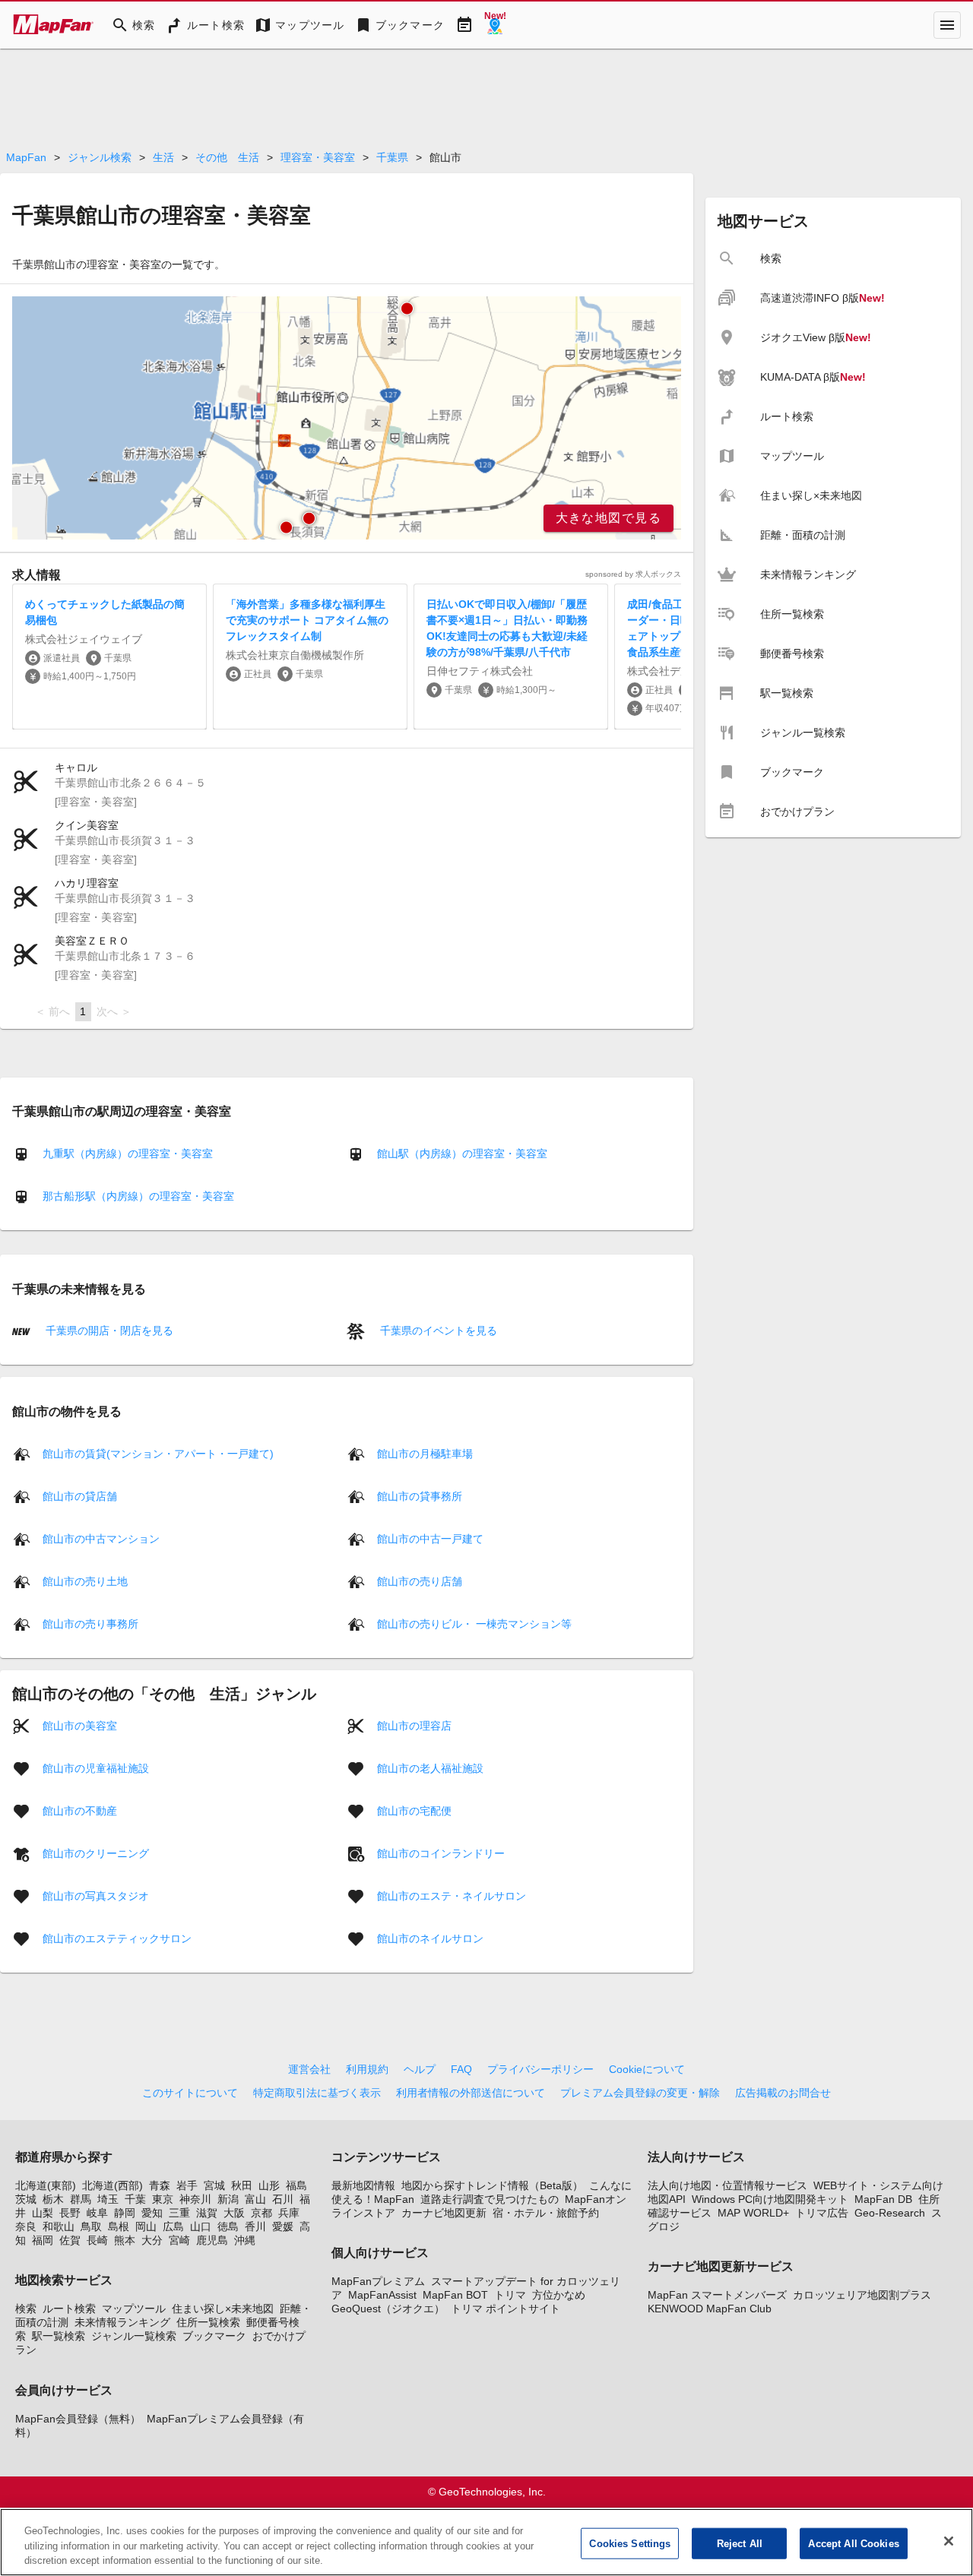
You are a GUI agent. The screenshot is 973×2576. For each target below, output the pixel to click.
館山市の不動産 (80, 1810)
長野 (70, 2213)
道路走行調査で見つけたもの (490, 2199)
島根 (119, 2226)
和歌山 (59, 2226)
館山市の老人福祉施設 (430, 1767)
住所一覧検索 (208, 2322)
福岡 (43, 2240)
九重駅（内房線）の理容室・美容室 (128, 1154)
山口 (201, 2226)
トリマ (510, 2295)
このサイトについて (190, 2093)
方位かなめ (559, 2295)
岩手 (187, 2185)
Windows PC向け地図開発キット (770, 2199)
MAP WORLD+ (753, 2213)
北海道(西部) (113, 2185)
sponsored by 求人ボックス (633, 574)
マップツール (134, 2309)
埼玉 (108, 2199)
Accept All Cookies (853, 2543)
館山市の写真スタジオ (96, 1895)
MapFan (26, 157)
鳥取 (91, 2226)
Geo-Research (890, 2213)
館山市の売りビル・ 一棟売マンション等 (474, 1623)
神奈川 (195, 2199)
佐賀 (70, 2240)
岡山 (146, 2226)
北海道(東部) (46, 2185)
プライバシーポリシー (540, 2069)
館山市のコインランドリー (441, 1853)
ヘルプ (420, 2069)
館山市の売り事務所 (90, 1623)
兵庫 (289, 2213)
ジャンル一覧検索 (134, 2336)
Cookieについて (647, 2069)
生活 (163, 157)
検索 (26, 2309)
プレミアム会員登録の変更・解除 (640, 2093)
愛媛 (283, 2226)
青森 (160, 2185)
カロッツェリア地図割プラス (862, 2295)
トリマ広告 (822, 2213)
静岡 (125, 2213)
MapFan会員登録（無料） (78, 2419)
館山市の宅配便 (414, 1810)
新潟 (228, 2199)
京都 (261, 2213)
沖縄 (245, 2240)
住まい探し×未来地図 (223, 2309)
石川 (283, 2199)
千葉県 (392, 157)
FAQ (461, 2069)
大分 (152, 2240)
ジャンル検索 (100, 157)
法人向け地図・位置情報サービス (727, 2185)
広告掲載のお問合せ (783, 2093)
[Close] (949, 2541)
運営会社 (309, 2069)
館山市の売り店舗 (420, 1581)
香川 (255, 2226)
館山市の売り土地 (85, 1581)
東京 (163, 2199)
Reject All (740, 2543)
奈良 (26, 2226)
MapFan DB (883, 2199)
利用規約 (367, 2069)
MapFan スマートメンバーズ (717, 2295)
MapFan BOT (455, 2295)
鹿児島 (212, 2240)
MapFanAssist (382, 2295)
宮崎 (179, 2240)
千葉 (135, 2199)
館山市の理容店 (414, 1725)
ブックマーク (214, 2336)
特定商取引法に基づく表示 (317, 2093)
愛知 (152, 2213)
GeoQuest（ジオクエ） (388, 2309)
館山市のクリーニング (96, 1853)
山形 (269, 2185)
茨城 (26, 2199)
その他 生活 (227, 157)
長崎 (97, 2240)
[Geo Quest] (495, 25)
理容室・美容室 (318, 157)
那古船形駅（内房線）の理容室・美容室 (138, 1196)
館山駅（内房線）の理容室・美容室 (462, 1154)
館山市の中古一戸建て (430, 1538)
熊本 (125, 2240)
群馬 (81, 2199)
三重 (179, 2213)
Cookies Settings (630, 2543)
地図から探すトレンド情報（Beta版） (492, 2185)
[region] (347, 418)
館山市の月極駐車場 (425, 1453)
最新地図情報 (363, 2185)
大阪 (234, 2213)
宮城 (214, 2185)
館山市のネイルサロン (430, 1938)
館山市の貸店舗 (80, 1495)
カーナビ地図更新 (444, 2213)
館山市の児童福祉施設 (96, 1767)
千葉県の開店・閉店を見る (108, 1331)
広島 (173, 2226)
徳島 (228, 2226)
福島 (296, 2185)
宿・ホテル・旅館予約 (546, 2213)
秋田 (242, 2185)
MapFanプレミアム (378, 2281)
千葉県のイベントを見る (437, 1331)
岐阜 (97, 2213)
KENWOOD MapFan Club (710, 2309)
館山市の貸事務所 (420, 1495)
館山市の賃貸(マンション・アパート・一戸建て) (158, 1453)
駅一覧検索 (59, 2336)
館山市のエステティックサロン (117, 1938)
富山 (255, 2199)
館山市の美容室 (80, 1725)
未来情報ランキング (122, 2322)
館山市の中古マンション (101, 1538)
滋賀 (207, 2213)
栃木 (53, 2199)
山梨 (43, 2213)
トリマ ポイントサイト (506, 2309)
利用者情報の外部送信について (471, 2093)
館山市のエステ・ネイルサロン (452, 1895)
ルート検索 (69, 2309)
